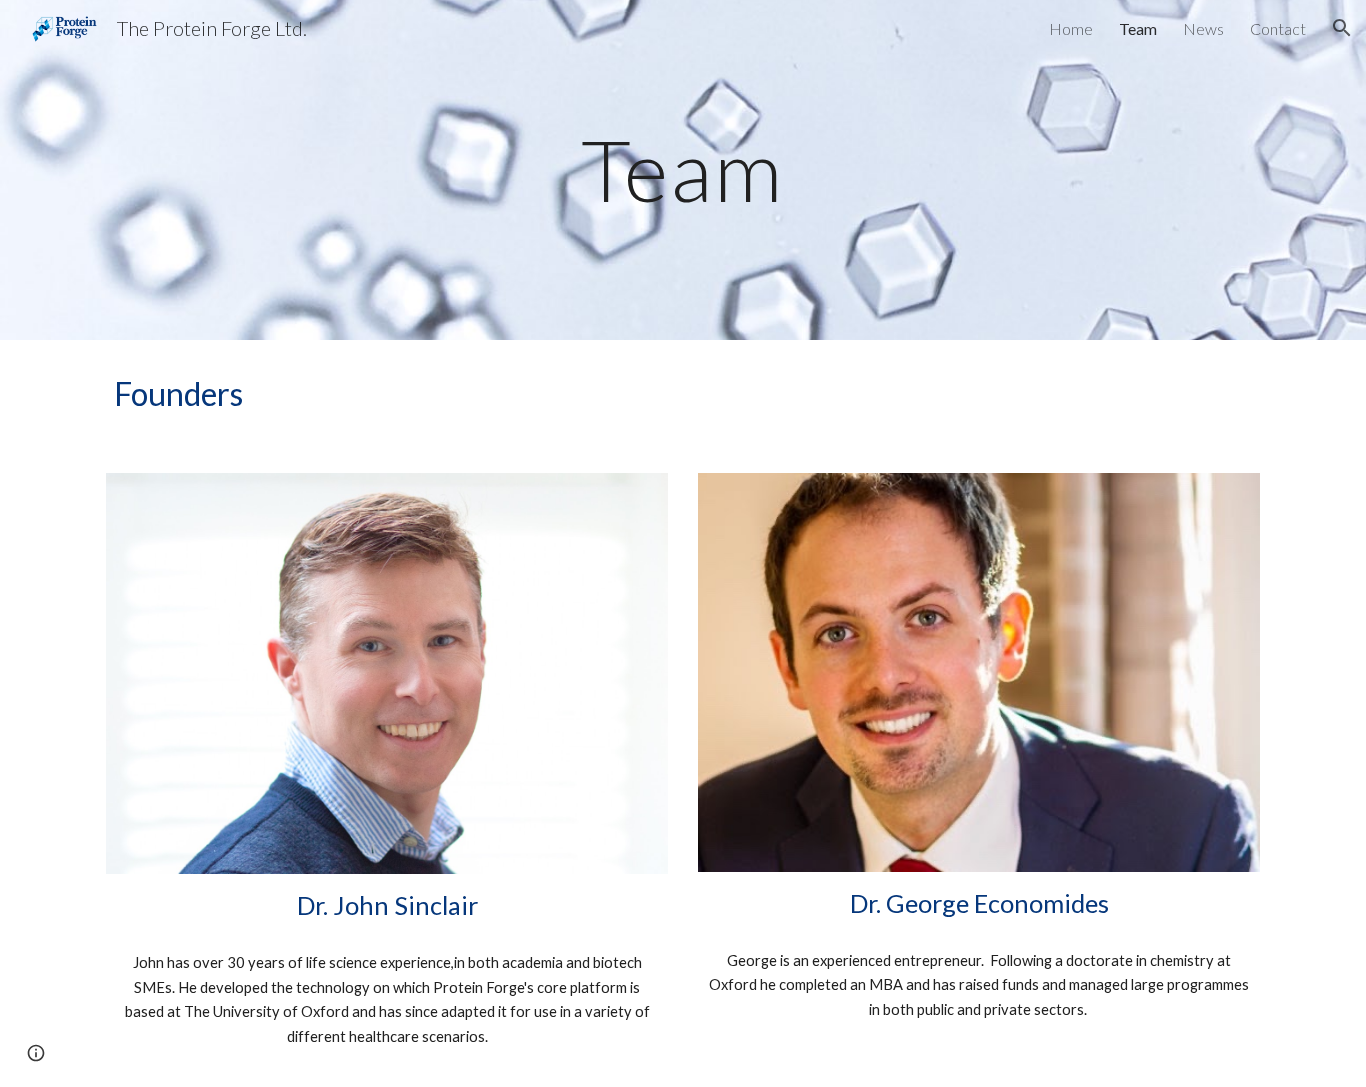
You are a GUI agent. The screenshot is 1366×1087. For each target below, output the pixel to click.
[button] (1342, 28)
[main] (683, 169)
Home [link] (1071, 28)
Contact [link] (1278, 28)
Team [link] (1138, 28)
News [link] (1203, 28)
